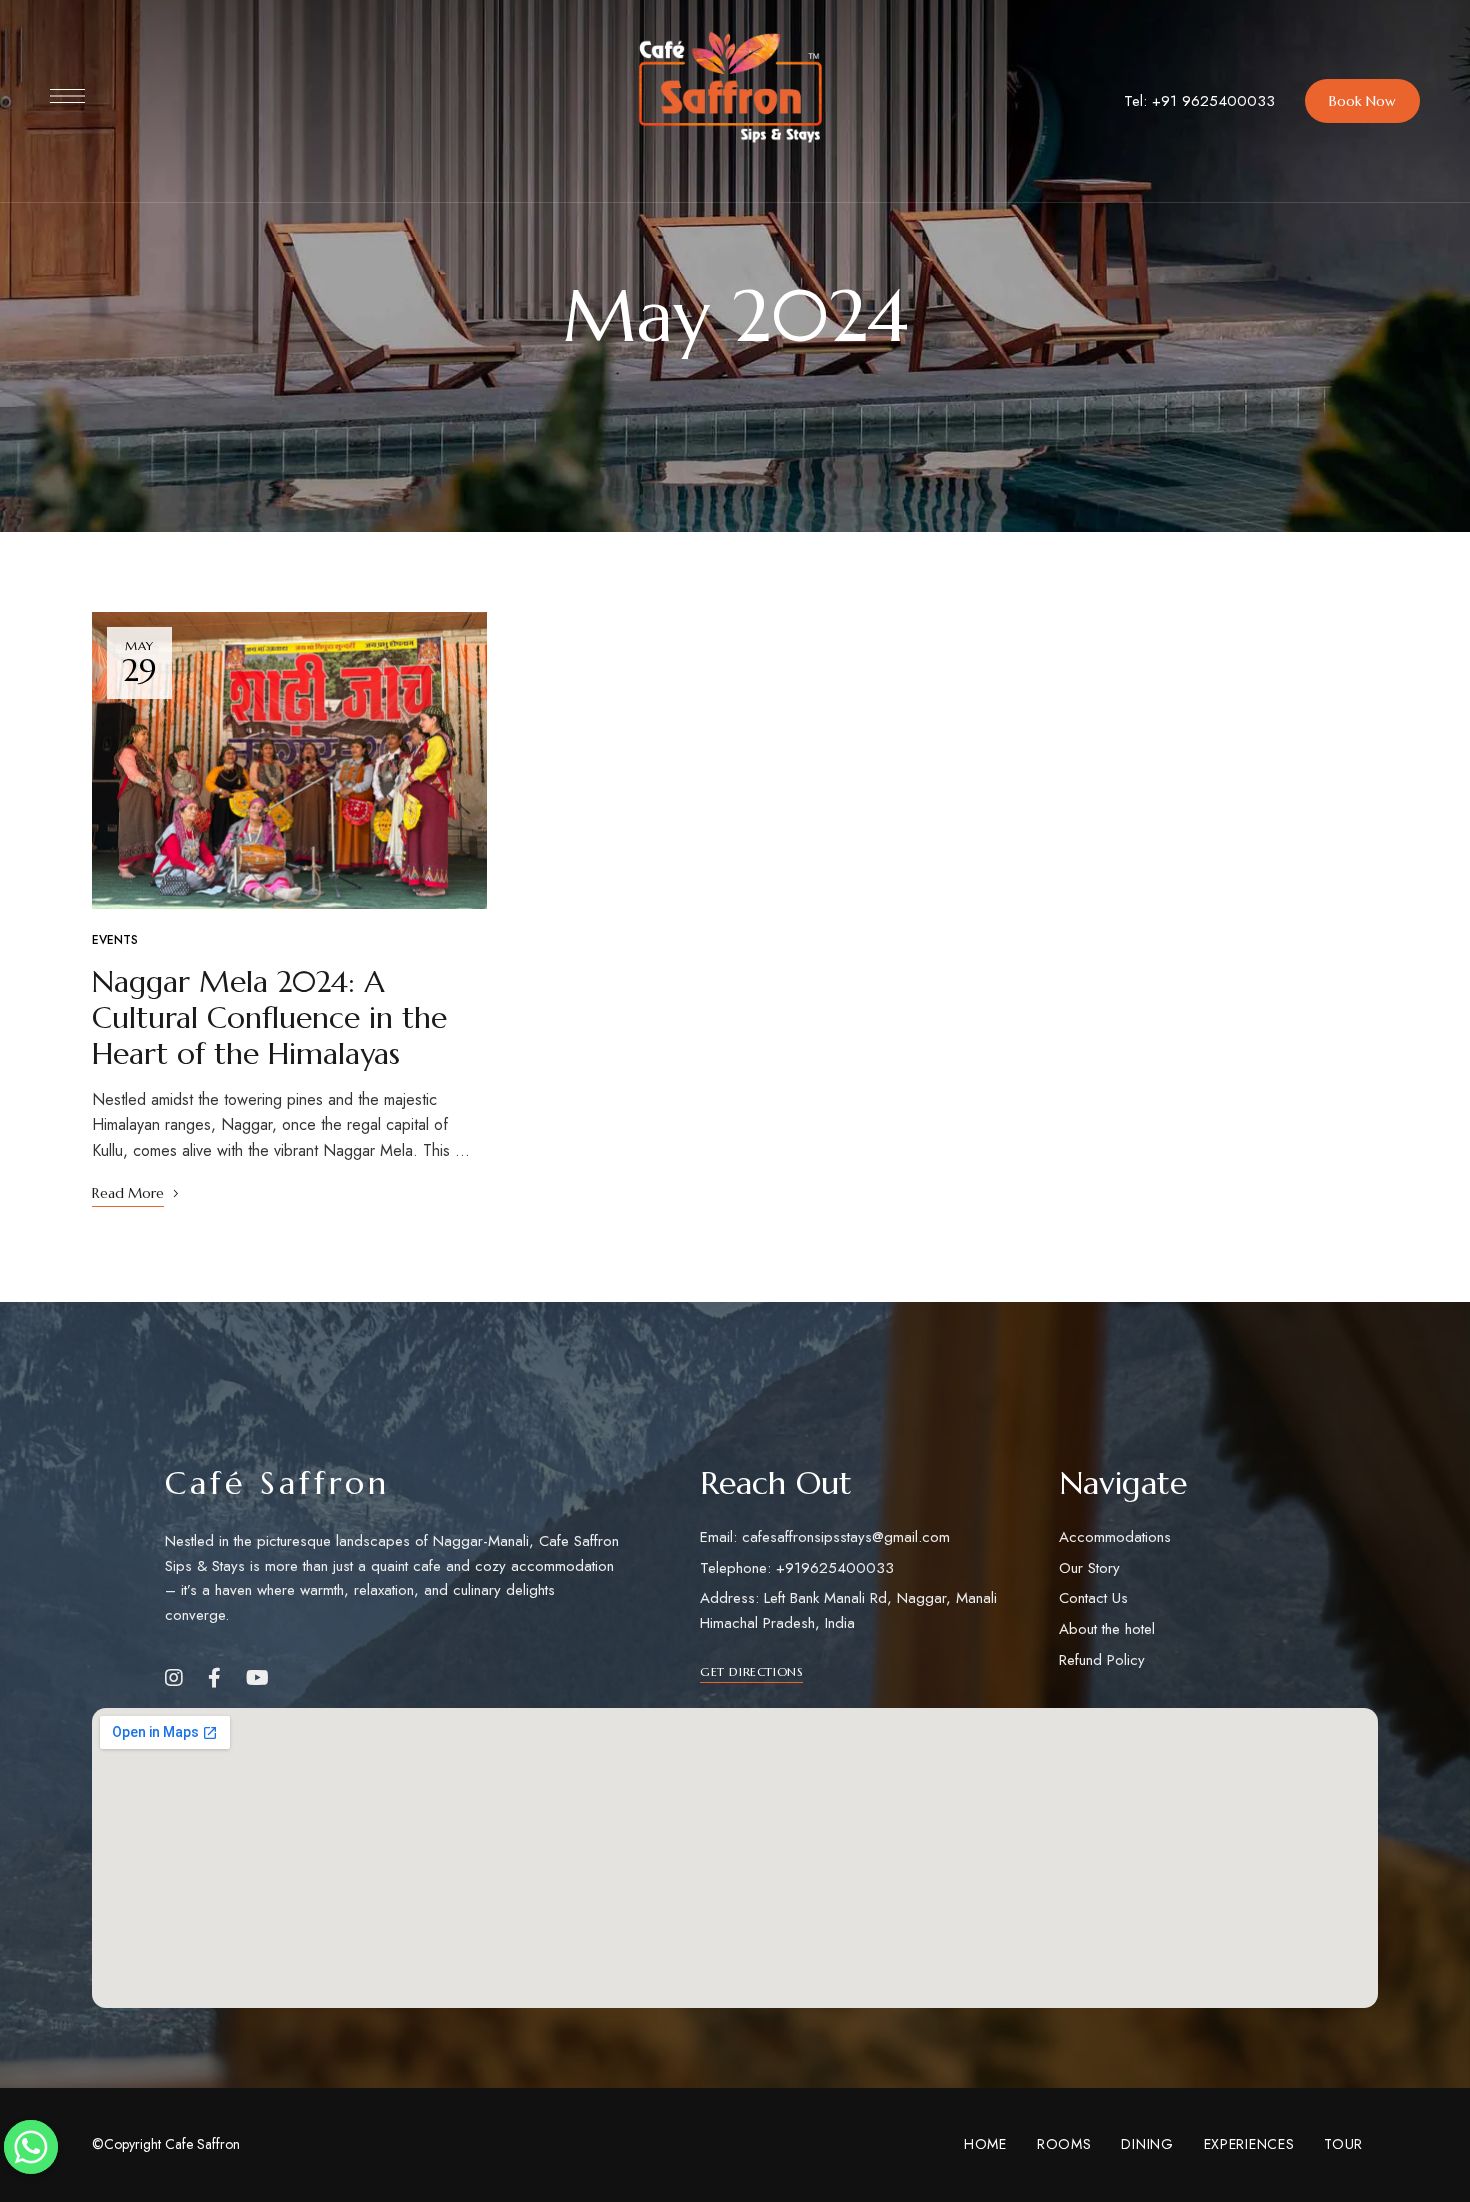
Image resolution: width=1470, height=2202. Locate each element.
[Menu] (67, 96)
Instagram (174, 1678)
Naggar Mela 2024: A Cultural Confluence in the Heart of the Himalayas (269, 1017)
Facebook (214, 1678)
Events (115, 940)
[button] (1362, 101)
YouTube (257, 1678)
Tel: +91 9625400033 (1199, 101)
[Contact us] (31, 2147)
